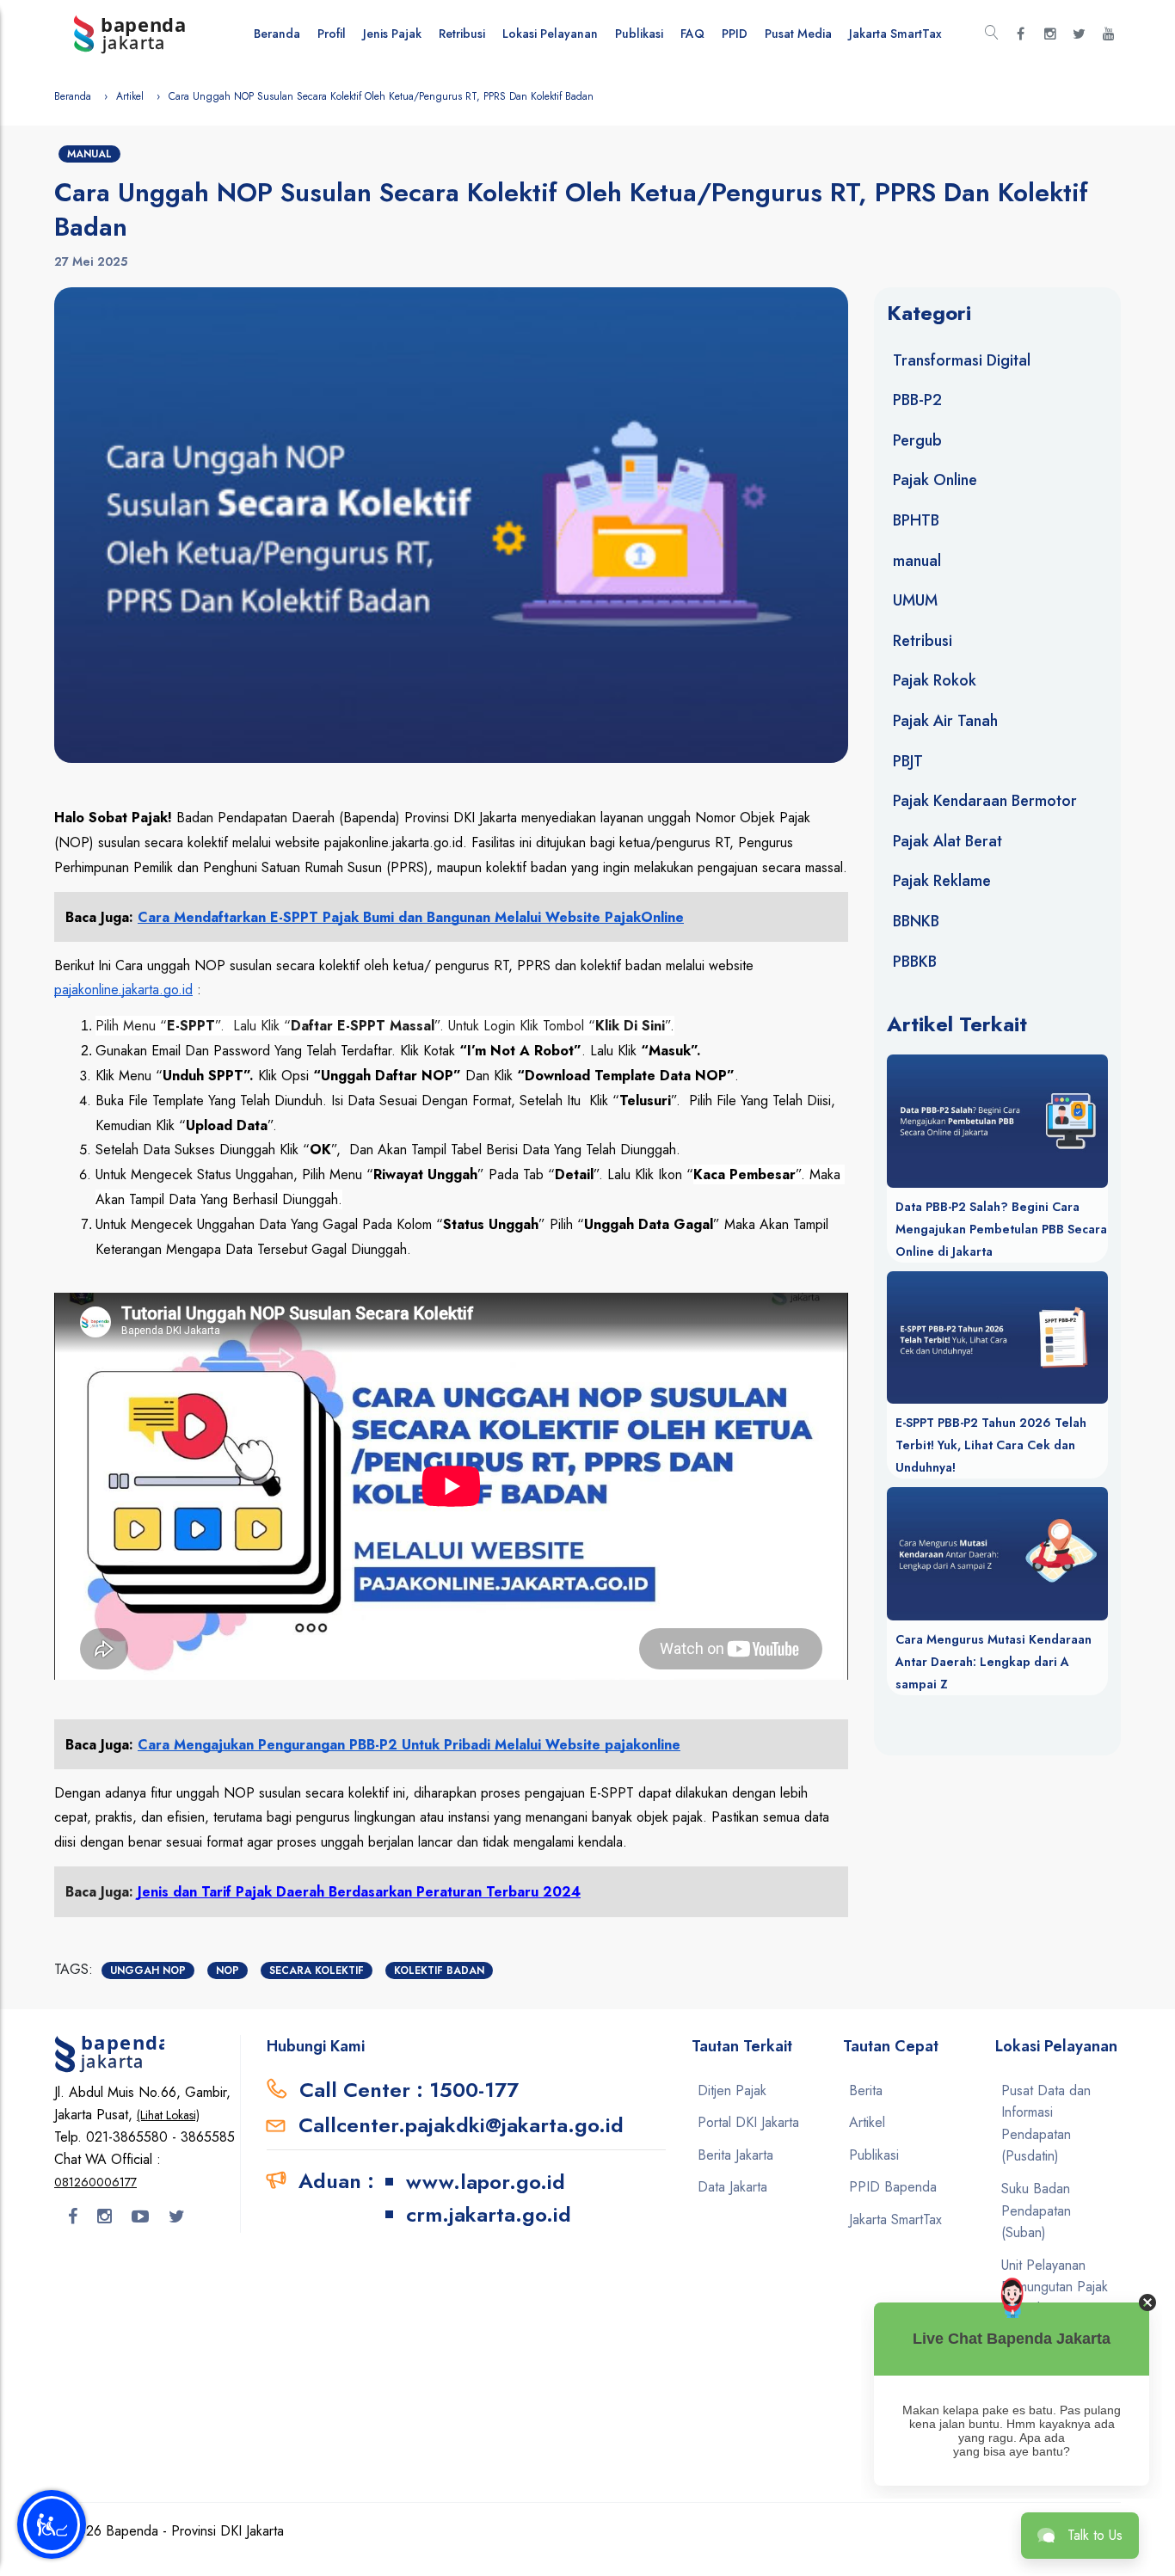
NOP (228, 1970)
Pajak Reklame (942, 881)
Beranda (277, 34)
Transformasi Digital (962, 360)
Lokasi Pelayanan (550, 34)
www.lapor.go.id (486, 2182)
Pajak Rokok (935, 680)
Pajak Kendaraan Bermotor (985, 801)
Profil (332, 34)
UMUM (915, 600)
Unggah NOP (148, 1970)
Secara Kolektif (317, 1970)
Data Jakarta (732, 2187)
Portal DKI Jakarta (748, 2122)
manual (89, 154)
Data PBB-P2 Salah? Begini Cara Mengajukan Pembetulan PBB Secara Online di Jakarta (1001, 1229)
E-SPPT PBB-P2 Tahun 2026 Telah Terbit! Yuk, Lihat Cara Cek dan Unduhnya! (991, 1445)
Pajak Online (935, 480)
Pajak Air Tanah (945, 721)
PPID (735, 34)
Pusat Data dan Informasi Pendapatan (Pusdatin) (1046, 2124)
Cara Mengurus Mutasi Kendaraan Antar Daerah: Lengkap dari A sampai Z (994, 1662)
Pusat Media (798, 34)
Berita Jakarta (735, 2155)
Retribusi (462, 34)
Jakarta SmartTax (895, 34)
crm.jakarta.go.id (489, 2214)
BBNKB (916, 921)
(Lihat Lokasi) (168, 2115)
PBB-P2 (917, 400)
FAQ (692, 34)
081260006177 (95, 2182)
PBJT (908, 761)
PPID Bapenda (893, 2187)
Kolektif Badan (439, 1970)
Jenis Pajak (392, 34)
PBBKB (915, 962)
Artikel (130, 96)
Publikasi (639, 34)
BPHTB (916, 520)
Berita (866, 2090)
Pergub (917, 440)
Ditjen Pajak (732, 2090)
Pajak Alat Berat (947, 841)
